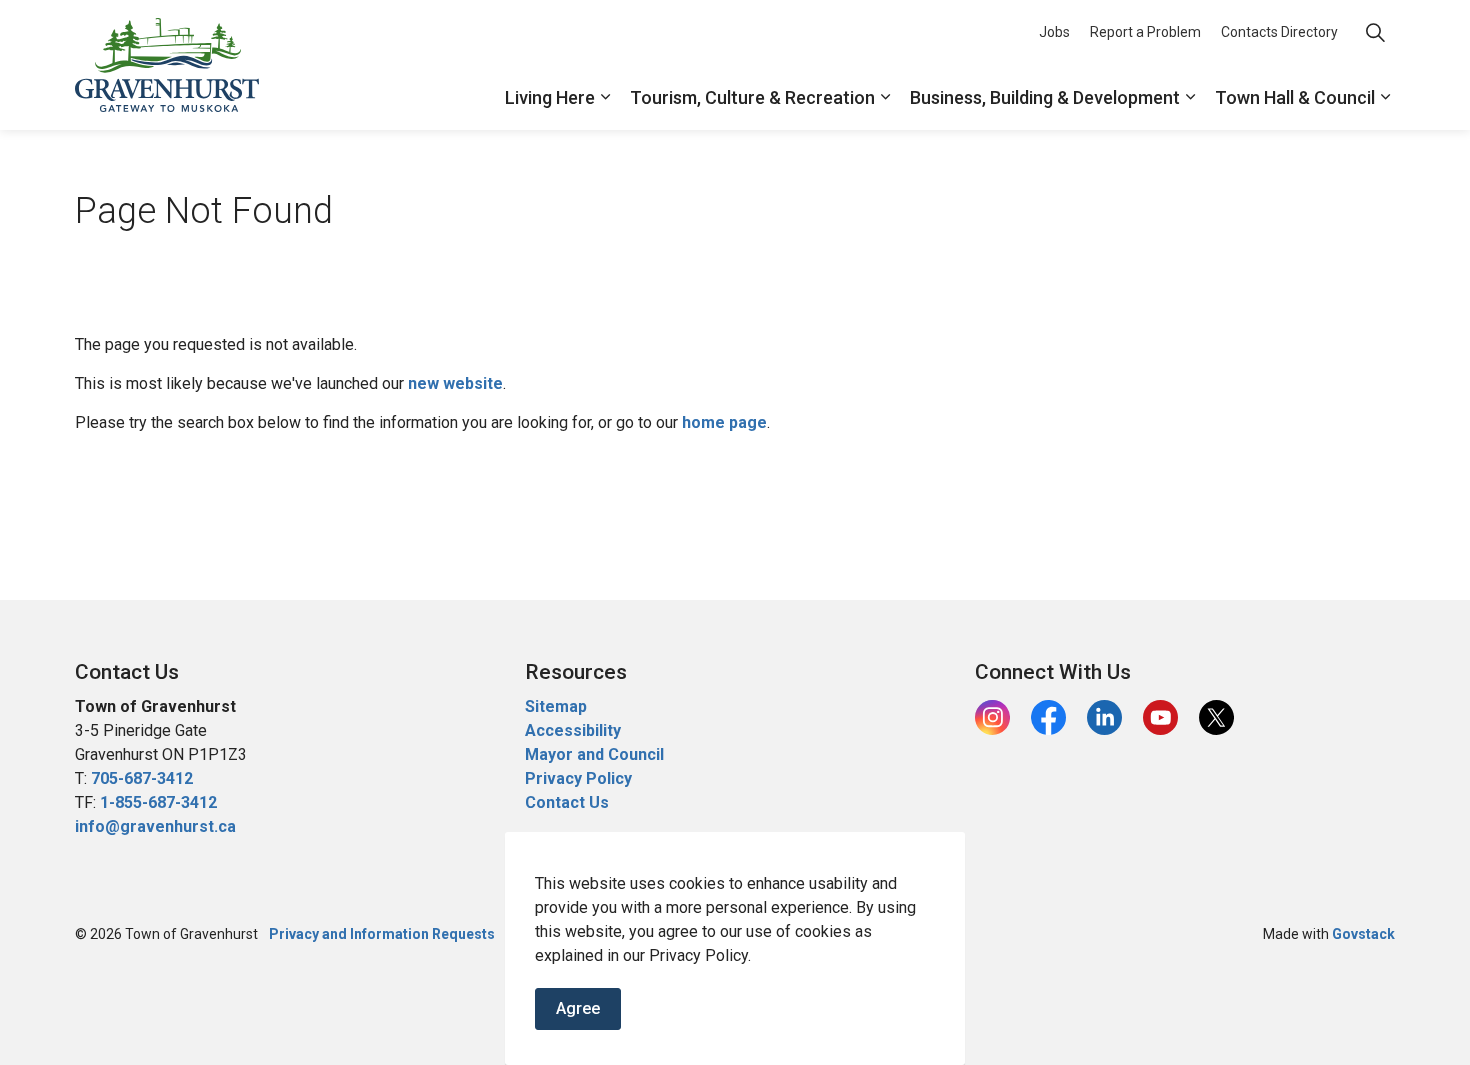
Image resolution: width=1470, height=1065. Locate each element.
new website (455, 383)
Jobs (1054, 32)
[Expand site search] (1375, 32)
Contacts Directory (1279, 32)
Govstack (1363, 934)
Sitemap (556, 706)
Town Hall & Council (1295, 97)
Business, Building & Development (1045, 97)
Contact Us (567, 802)
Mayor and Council (596, 754)
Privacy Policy (578, 778)
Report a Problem (1145, 32)
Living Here (550, 97)
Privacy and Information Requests (382, 934)
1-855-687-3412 (158, 802)
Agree (578, 1008)
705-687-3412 (142, 778)
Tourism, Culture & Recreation (752, 97)
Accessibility (573, 730)
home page (724, 422)
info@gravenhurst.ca (155, 826)
